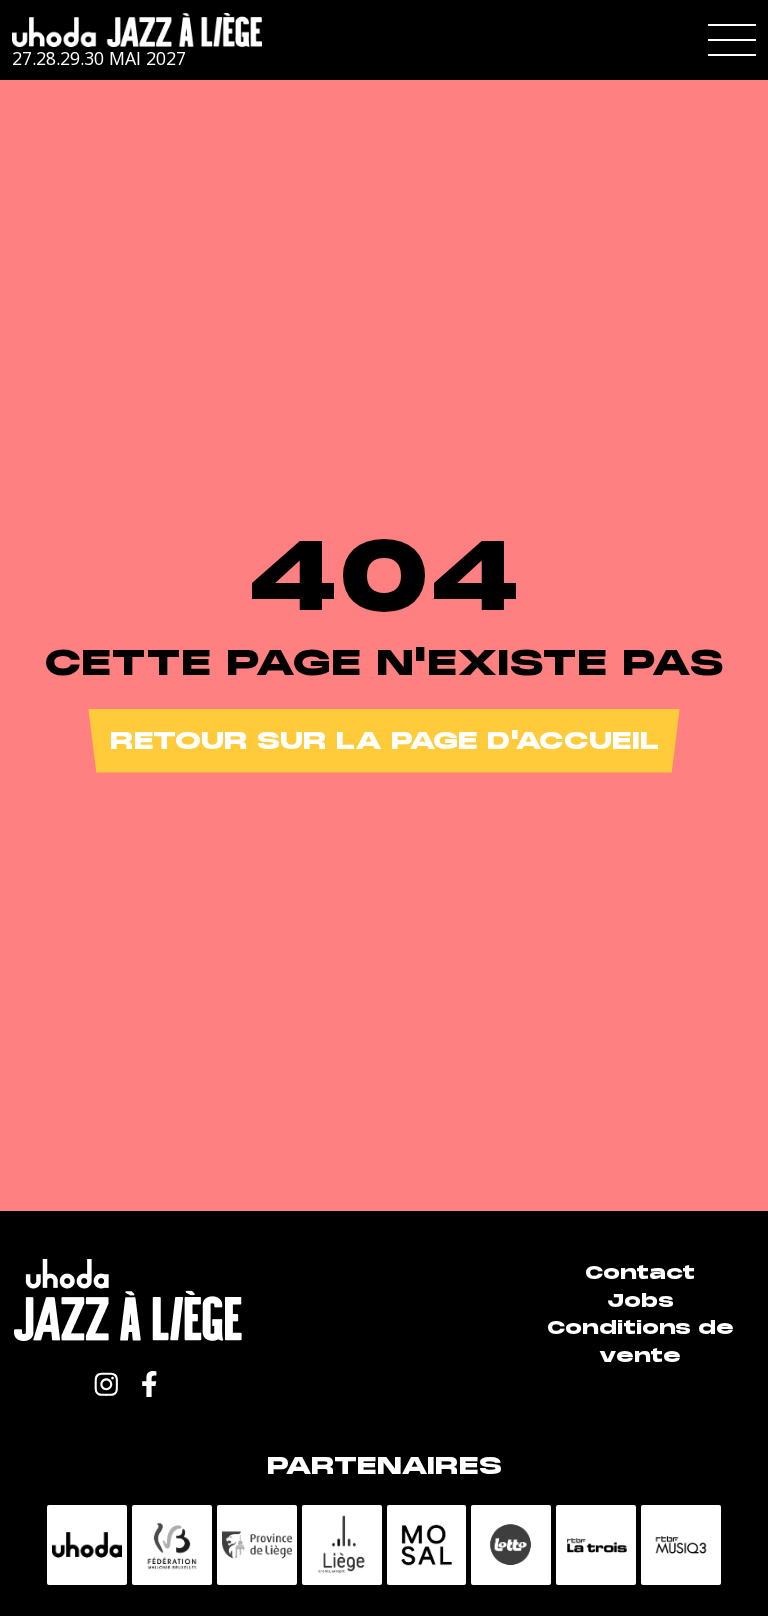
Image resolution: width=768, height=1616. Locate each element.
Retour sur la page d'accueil (384, 740)
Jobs (640, 1300)
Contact (640, 1272)
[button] (732, 40)
